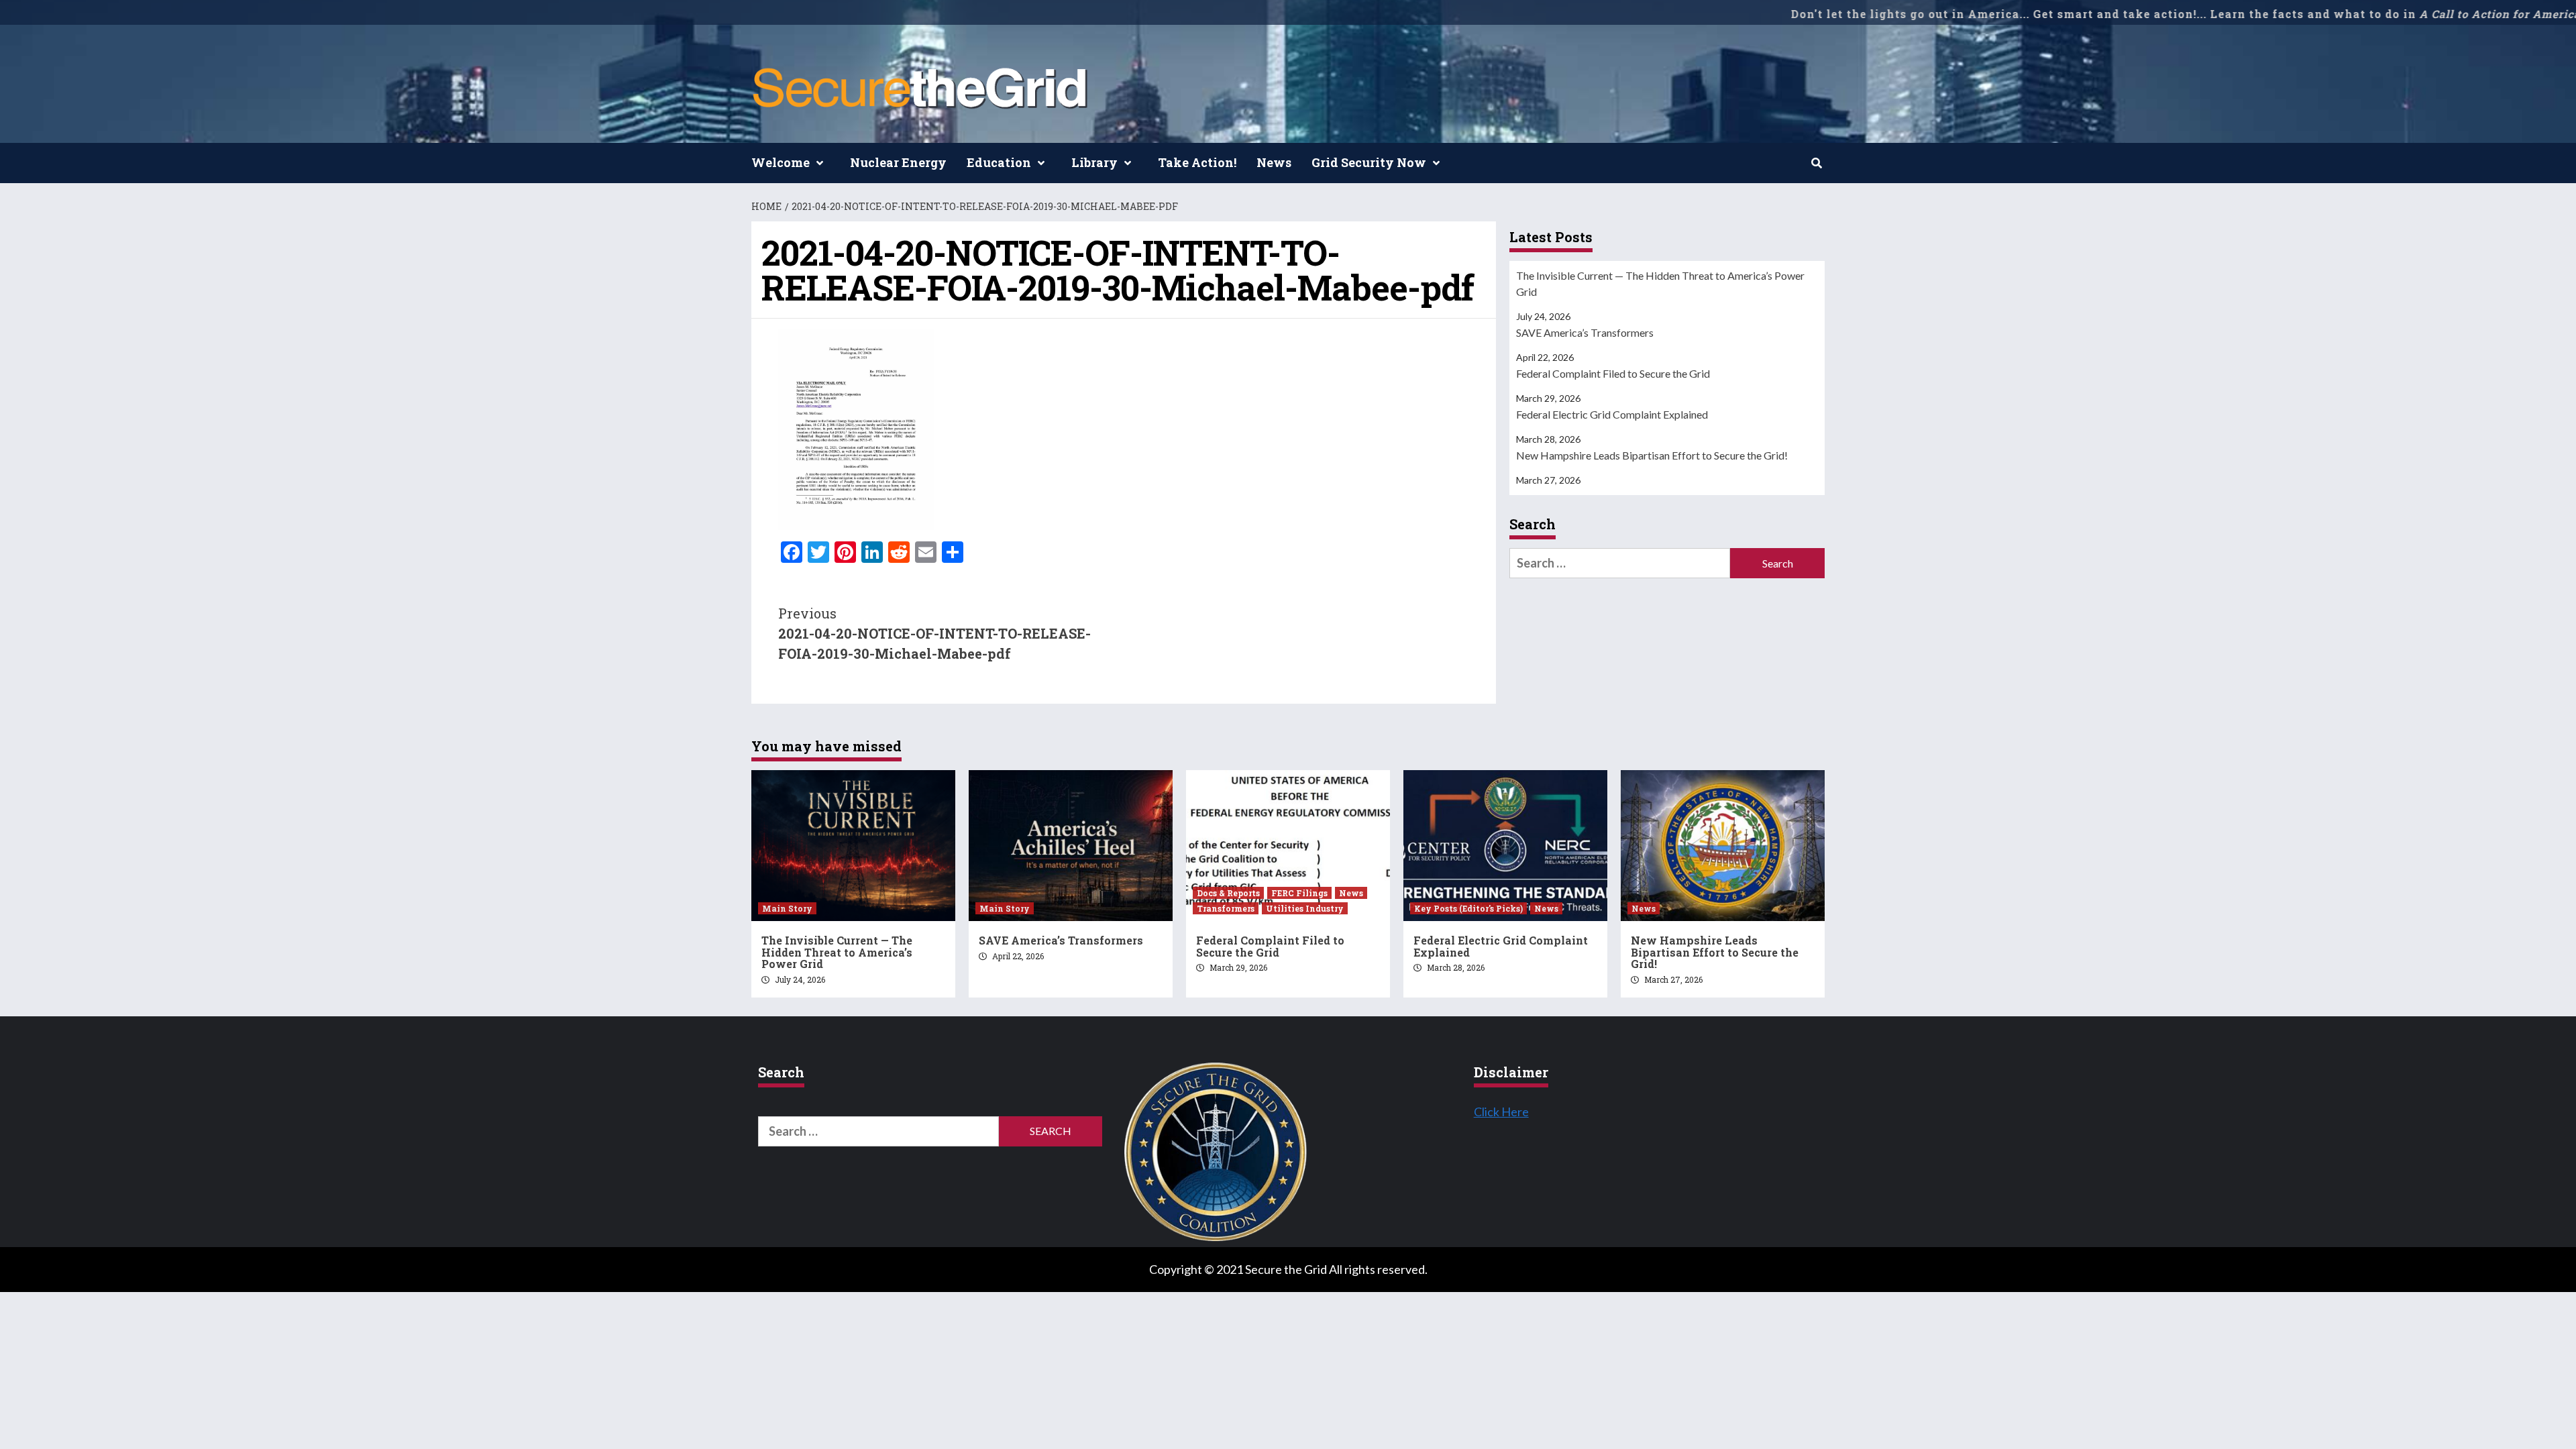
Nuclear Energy (898, 162)
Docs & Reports (1228, 893)
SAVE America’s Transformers (1585, 332)
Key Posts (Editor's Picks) (1468, 908)
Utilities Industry (1305, 908)
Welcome (781, 162)
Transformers (1226, 908)
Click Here (1501, 1112)
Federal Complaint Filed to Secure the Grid (1613, 373)
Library (1094, 162)
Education (999, 162)
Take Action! (1197, 162)
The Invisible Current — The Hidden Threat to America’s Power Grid (1660, 283)
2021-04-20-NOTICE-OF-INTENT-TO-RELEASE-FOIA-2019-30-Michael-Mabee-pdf (934, 633)
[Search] (1816, 163)
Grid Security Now (1369, 162)
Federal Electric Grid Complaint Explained (1612, 414)
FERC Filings (1299, 893)
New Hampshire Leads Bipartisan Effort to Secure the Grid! (1652, 455)
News (1274, 162)
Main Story (787, 908)
